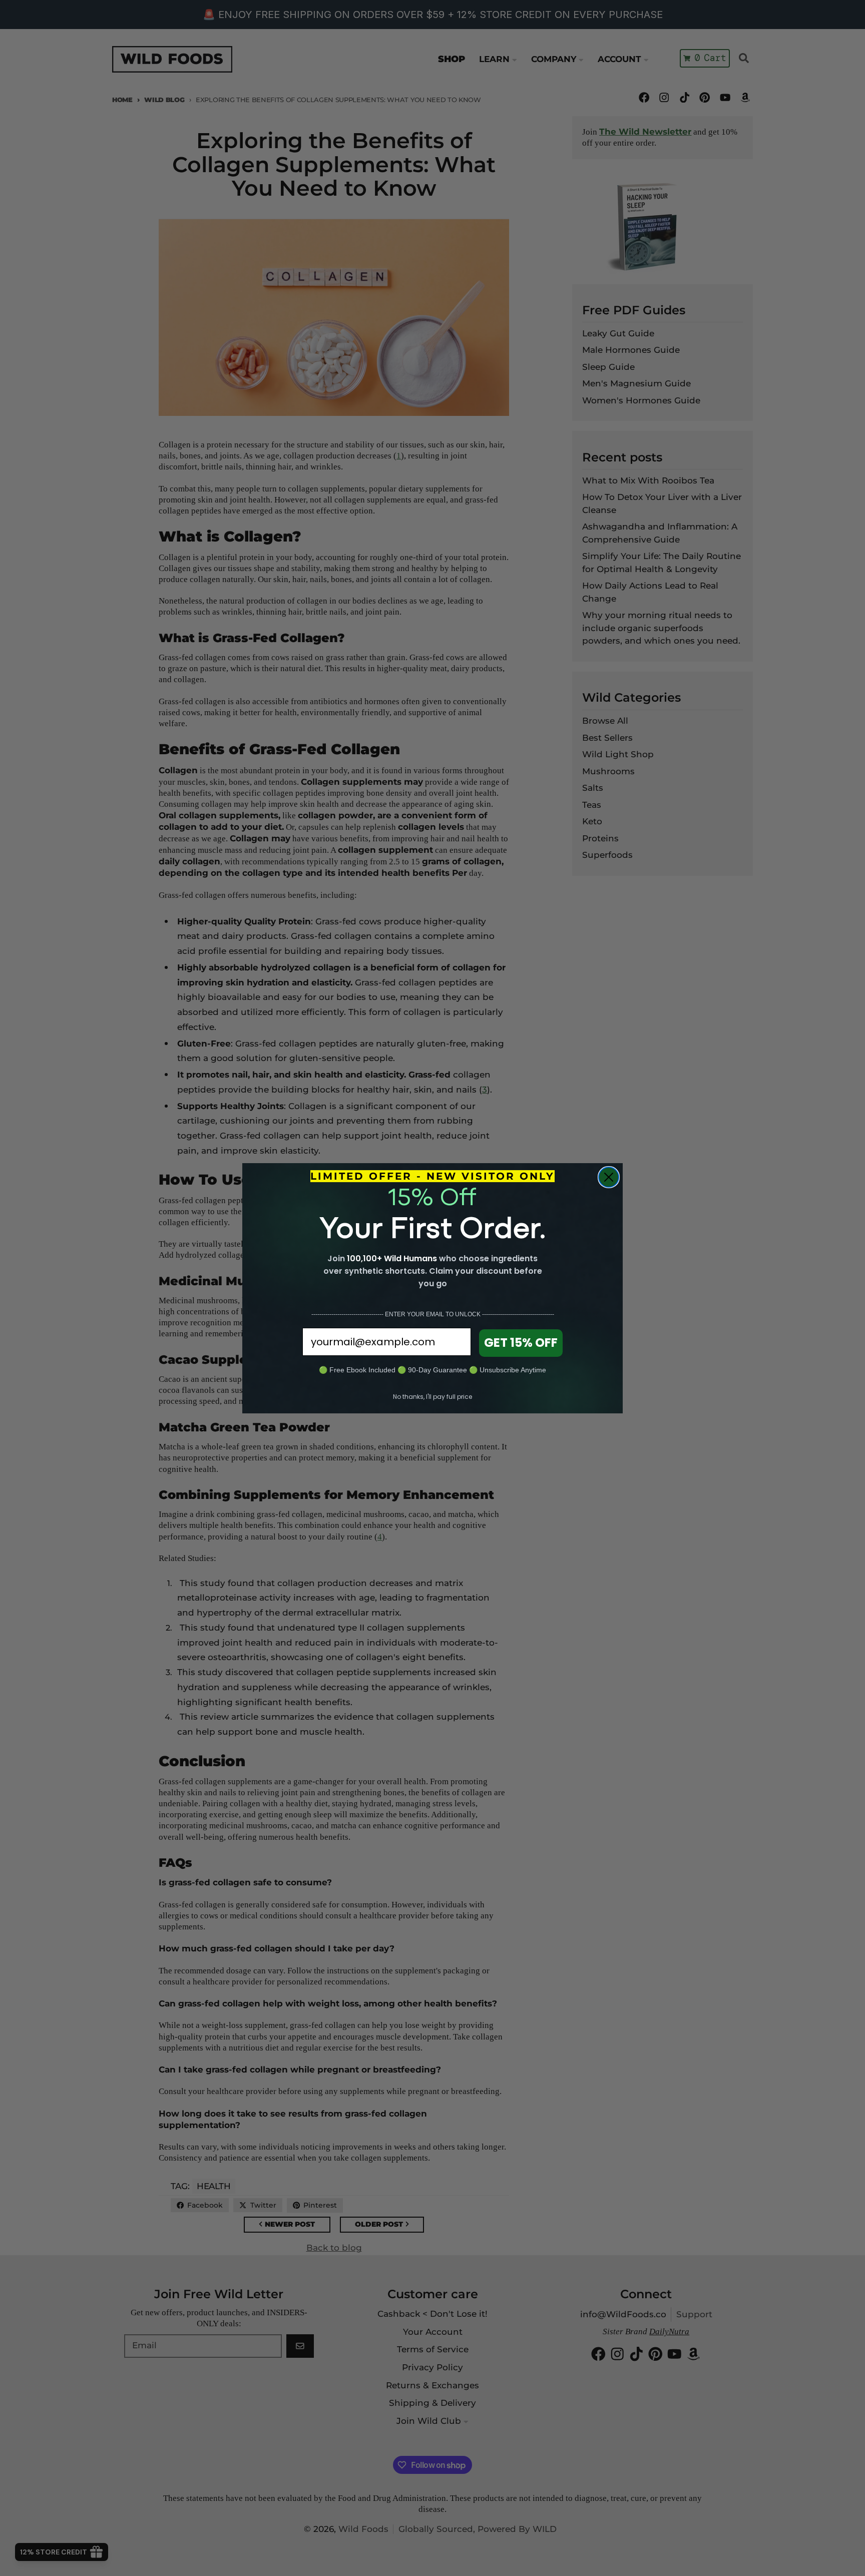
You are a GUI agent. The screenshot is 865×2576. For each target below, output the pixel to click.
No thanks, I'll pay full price (432, 1397)
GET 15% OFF (521, 1343)
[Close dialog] (609, 1177)
